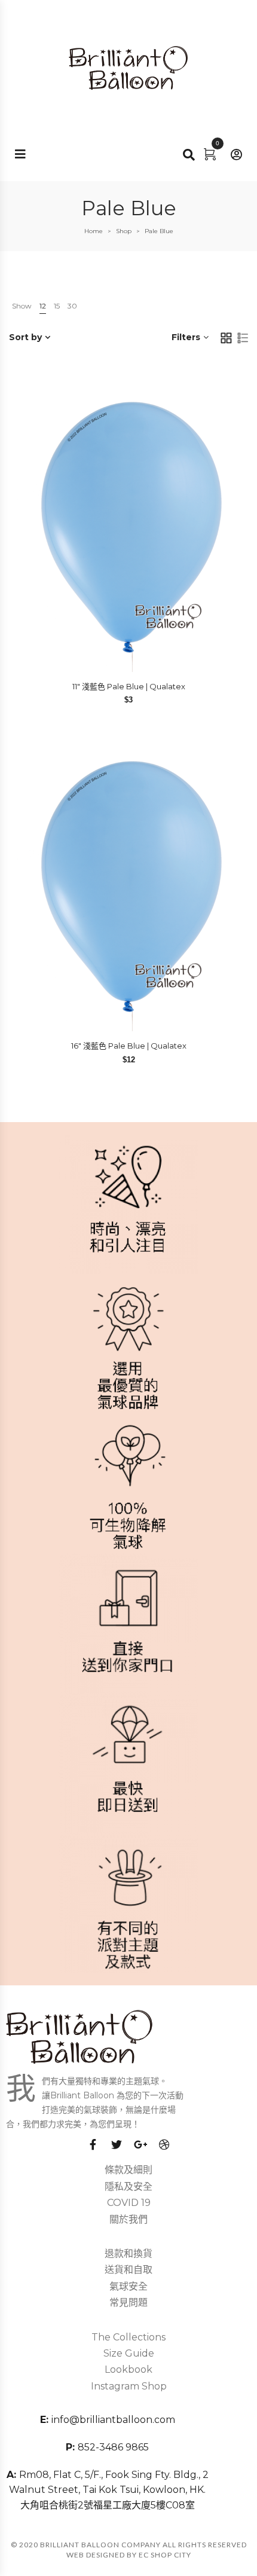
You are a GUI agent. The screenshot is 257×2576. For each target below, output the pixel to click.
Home (94, 231)
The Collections (128, 2337)
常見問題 (128, 2302)
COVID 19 (129, 2203)
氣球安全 (128, 2286)
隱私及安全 (128, 2187)
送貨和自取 (128, 2270)
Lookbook (128, 2369)
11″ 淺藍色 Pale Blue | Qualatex (129, 686)
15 (57, 306)
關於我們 (128, 2219)
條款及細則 (128, 2170)
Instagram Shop (129, 2386)
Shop (124, 231)
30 (72, 306)
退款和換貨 (128, 2253)
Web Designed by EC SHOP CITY (129, 2555)
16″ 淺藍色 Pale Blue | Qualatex (129, 1046)
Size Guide (129, 2353)
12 (43, 306)
